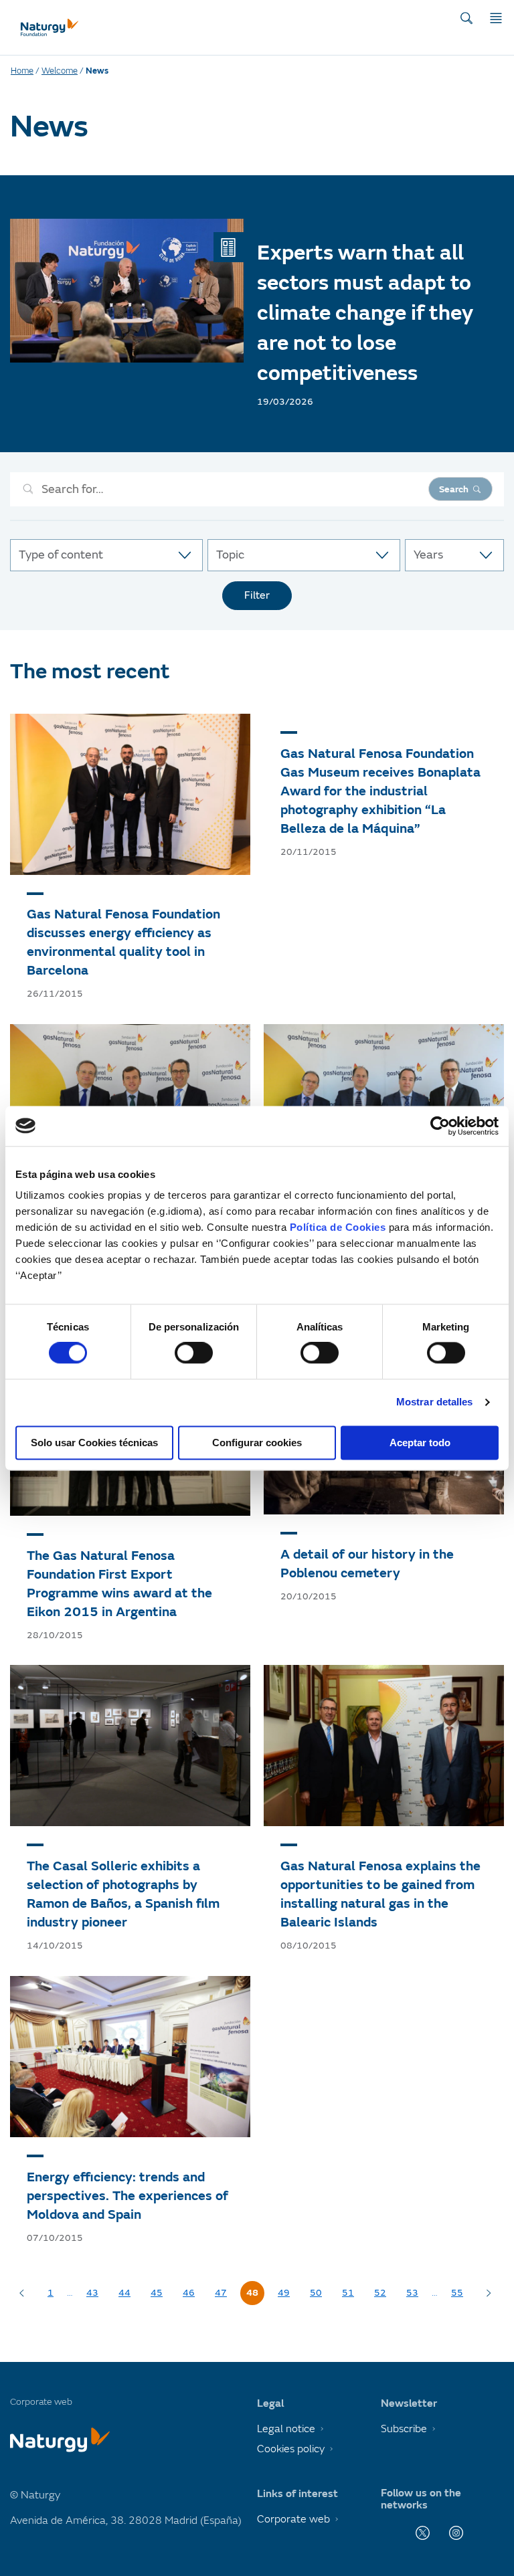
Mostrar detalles (435, 1402)
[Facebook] (389, 2533)
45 (157, 2293)
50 (316, 2293)
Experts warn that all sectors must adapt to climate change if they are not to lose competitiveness (365, 313)
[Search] (466, 18)
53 (412, 2293)
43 (92, 2293)
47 (221, 2293)
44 (124, 2293)
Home (22, 71)
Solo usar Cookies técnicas (94, 1443)
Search (454, 489)
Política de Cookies (338, 1227)
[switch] (194, 1353)
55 (457, 2293)
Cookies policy (291, 2449)
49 (284, 2293)
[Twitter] (423, 2533)
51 (348, 2293)
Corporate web (293, 2519)
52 (380, 2293)
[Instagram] (456, 2533)
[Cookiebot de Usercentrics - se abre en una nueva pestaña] (440, 1126)
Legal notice (286, 2429)
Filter (257, 595)
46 (189, 2293)
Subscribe (404, 2429)
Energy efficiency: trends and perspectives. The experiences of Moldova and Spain (127, 2196)
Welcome (60, 71)
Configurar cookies (257, 1443)
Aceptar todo (420, 1443)
